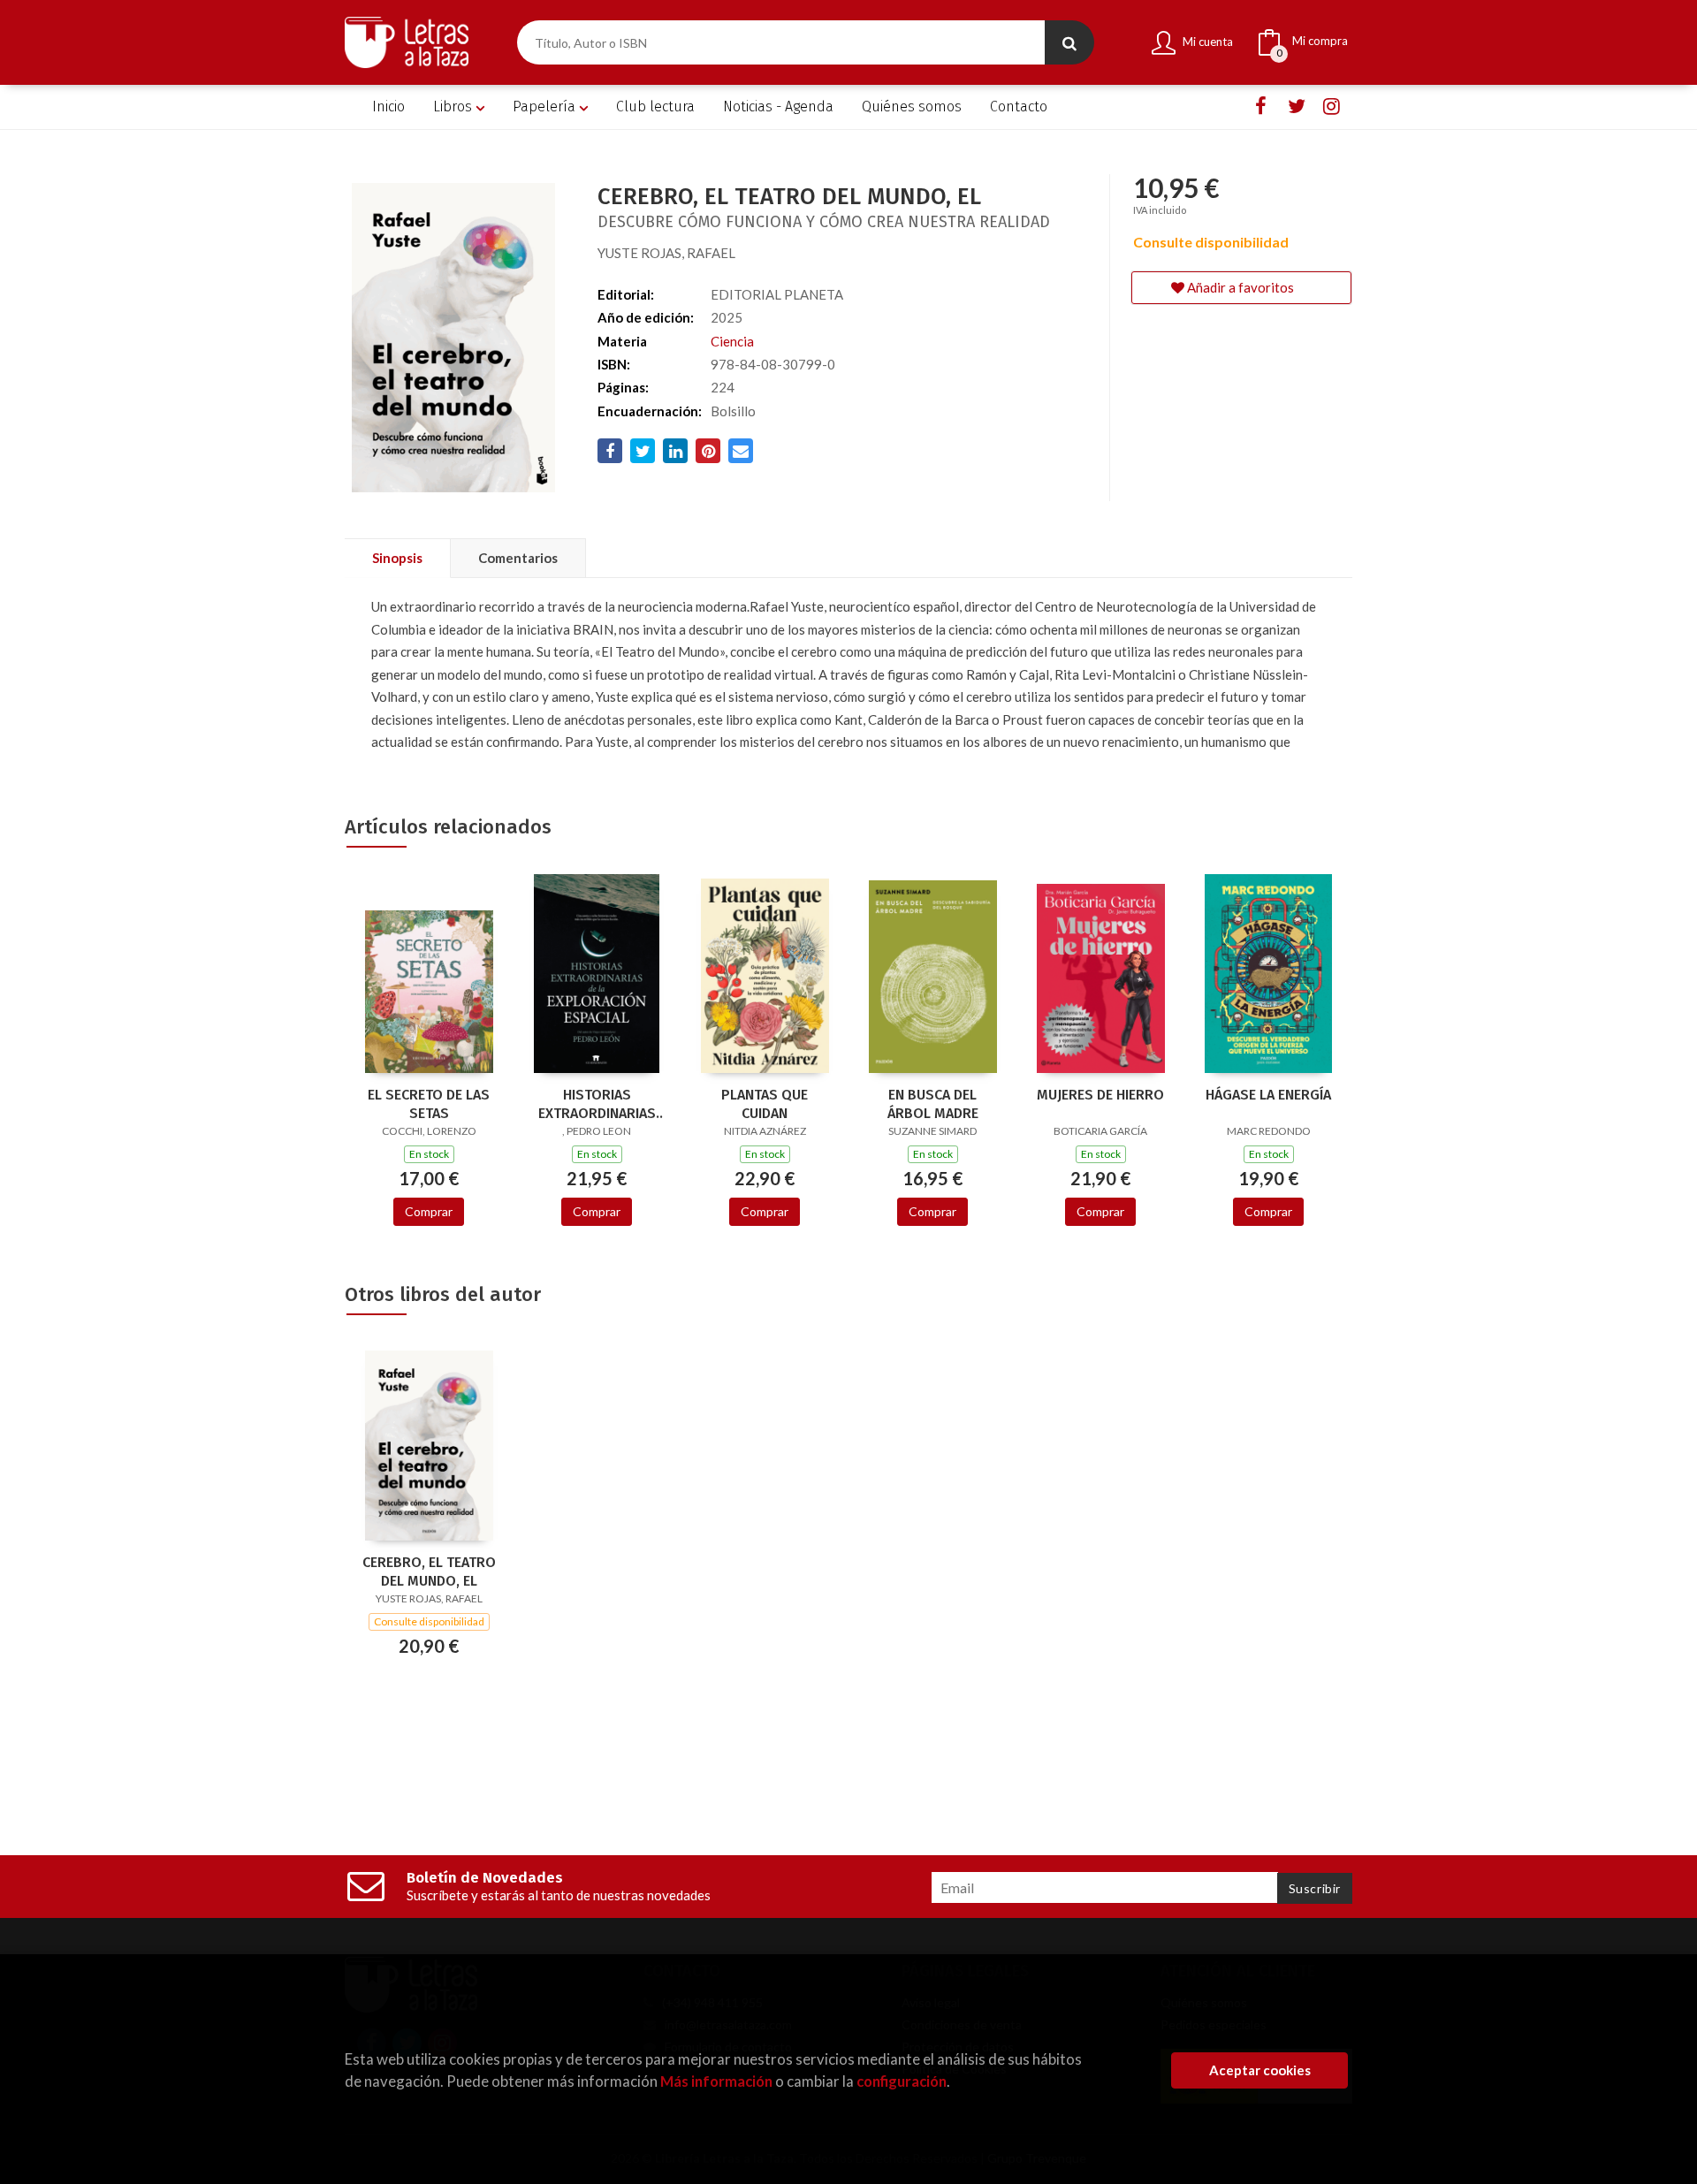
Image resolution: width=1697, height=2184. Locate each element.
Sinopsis (397, 558)
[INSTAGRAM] (1332, 107)
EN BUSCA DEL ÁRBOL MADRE (933, 1104)
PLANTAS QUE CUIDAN (765, 1104)
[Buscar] (1069, 42)
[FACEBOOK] (1261, 107)
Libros (454, 107)
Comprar (429, 1211)
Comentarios (518, 558)
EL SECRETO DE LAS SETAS (429, 1104)
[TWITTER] (1296, 107)
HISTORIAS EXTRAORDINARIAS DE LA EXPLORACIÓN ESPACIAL (597, 1104)
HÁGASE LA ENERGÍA (1268, 1095)
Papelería (546, 107)
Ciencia (732, 341)
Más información (716, 2081)
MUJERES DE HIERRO (1100, 1095)
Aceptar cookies (1260, 2070)
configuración (902, 2081)
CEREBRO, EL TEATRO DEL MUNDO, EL (429, 1571)
